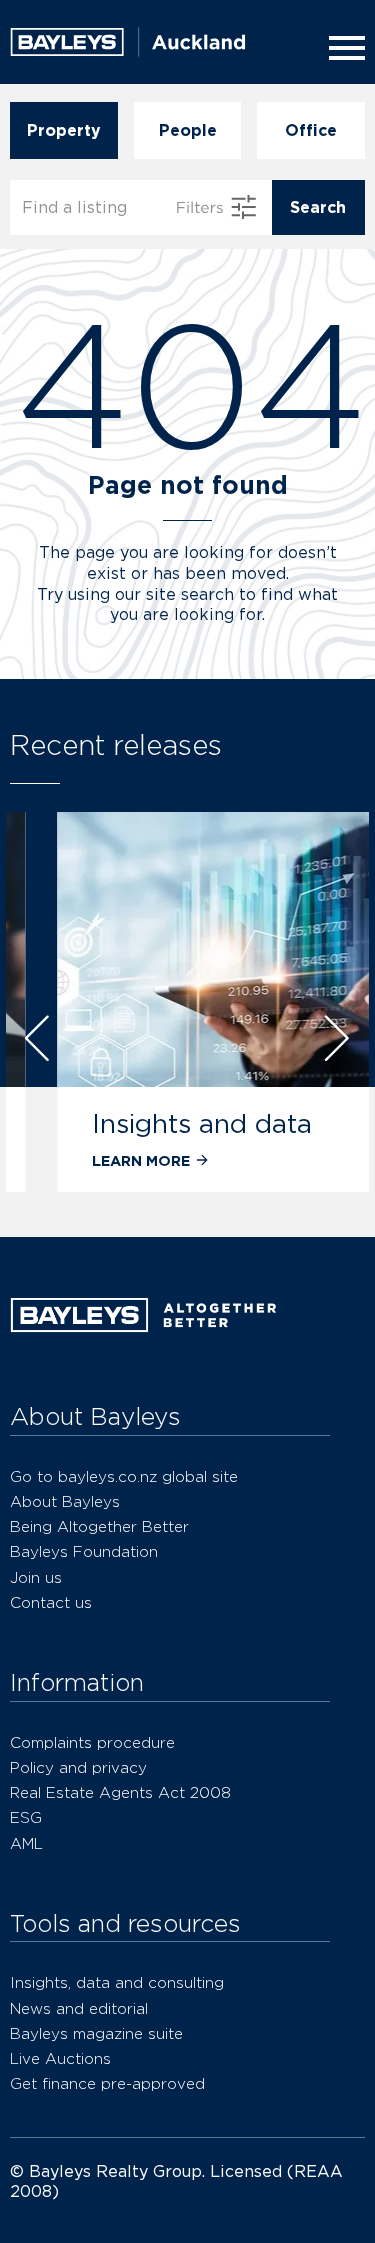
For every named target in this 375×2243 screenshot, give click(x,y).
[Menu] (343, 48)
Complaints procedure (92, 1742)
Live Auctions (60, 2058)
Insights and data (167, 1123)
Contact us (51, 1602)
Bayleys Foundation (84, 1551)
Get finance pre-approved (107, 2083)
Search (318, 207)
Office (311, 130)
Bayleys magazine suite (96, 2033)
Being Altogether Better (99, 1526)
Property (64, 130)
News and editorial (79, 2008)
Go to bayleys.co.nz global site (124, 1476)
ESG (26, 1817)
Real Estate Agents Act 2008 (120, 1792)
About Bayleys (65, 1501)
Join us (36, 1577)
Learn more (106, 1160)
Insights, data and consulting (117, 1982)
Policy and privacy (78, 1767)
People (188, 130)
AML (26, 1843)
